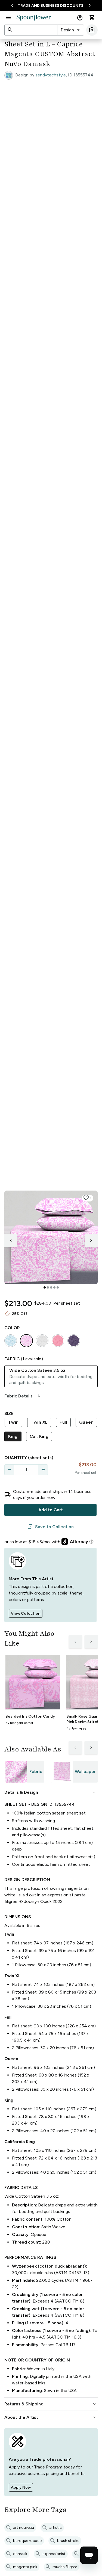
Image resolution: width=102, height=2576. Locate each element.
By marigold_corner (19, 1723)
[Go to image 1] (45, 1287)
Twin (13, 1422)
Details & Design (51, 1792)
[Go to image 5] (58, 1287)
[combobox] (71, 30)
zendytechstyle (51, 75)
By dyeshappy (76, 1728)
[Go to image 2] (48, 1287)
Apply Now (21, 2487)
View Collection (26, 1613)
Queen (86, 1422)
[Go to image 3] (51, 1287)
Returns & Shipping (51, 2404)
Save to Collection (51, 1527)
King (13, 1436)
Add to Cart (51, 1510)
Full (63, 1422)
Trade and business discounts (51, 6)
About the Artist (51, 2417)
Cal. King (39, 1436)
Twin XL (39, 1422)
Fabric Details (23, 1396)
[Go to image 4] (54, 1287)
